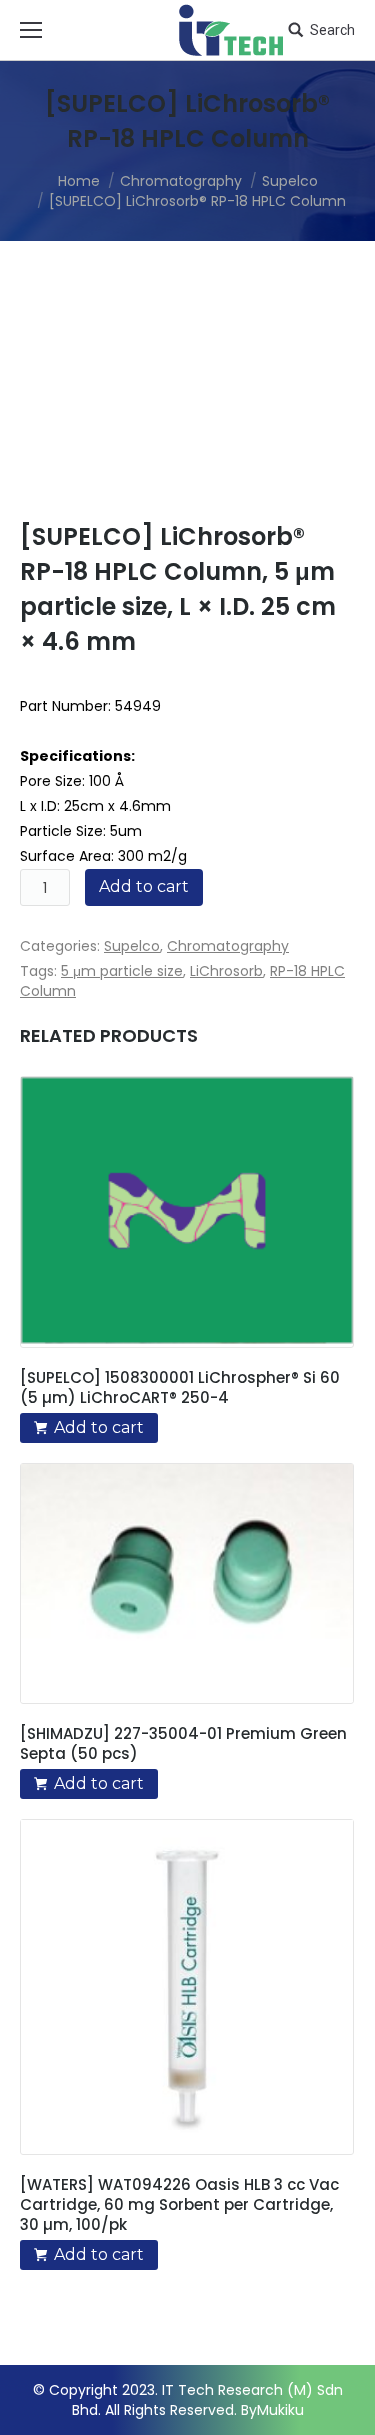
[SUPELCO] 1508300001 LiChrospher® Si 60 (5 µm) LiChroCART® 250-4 (180, 1388)
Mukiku (280, 2410)
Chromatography (181, 181)
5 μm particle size (122, 971)
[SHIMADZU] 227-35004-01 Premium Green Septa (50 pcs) (183, 1744)
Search (332, 30)
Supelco (290, 181)
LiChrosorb (226, 971)
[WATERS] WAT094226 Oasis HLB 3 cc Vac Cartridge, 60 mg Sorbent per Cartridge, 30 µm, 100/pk (179, 2205)
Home (79, 181)
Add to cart (144, 886)
